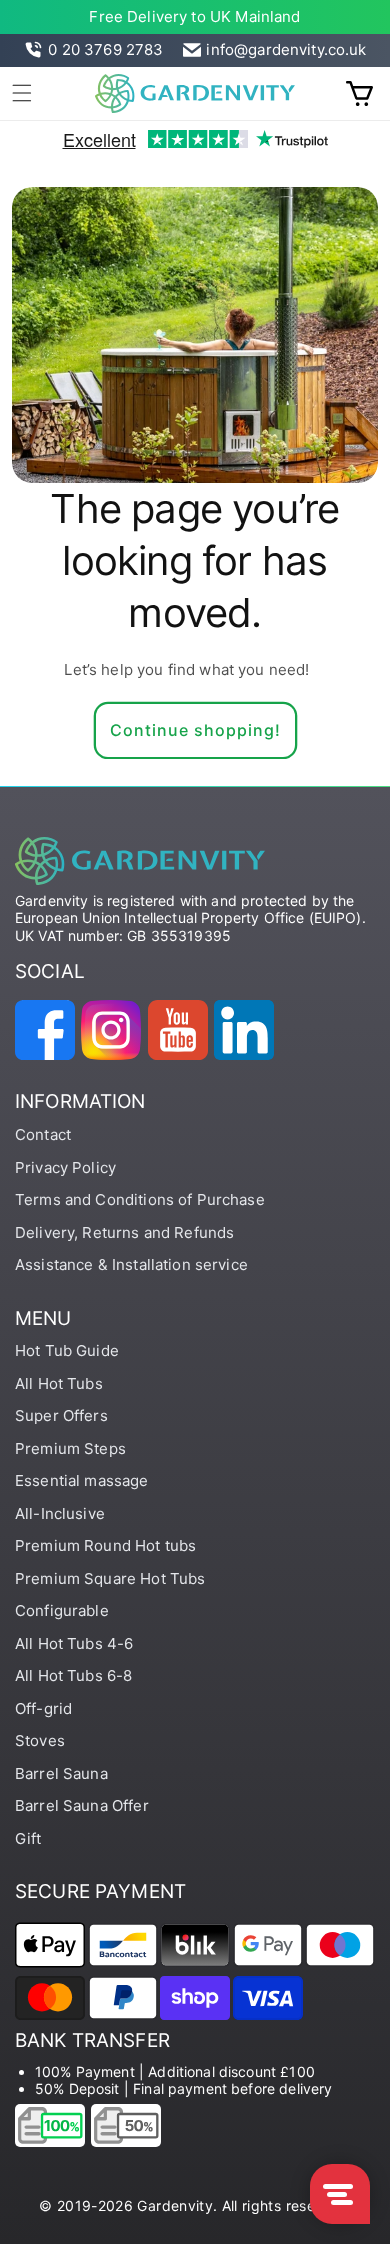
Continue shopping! (195, 730)
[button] (22, 93)
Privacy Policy (65, 1167)
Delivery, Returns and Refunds (124, 1232)
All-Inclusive (60, 1513)
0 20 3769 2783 (105, 49)
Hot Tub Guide (67, 1350)
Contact (43, 1134)
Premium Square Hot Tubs (110, 1578)
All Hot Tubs (59, 1383)
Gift (28, 1838)
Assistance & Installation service (131, 1264)
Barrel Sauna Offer (82, 1805)
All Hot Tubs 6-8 (73, 1675)
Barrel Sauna (61, 1773)
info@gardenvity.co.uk (286, 49)
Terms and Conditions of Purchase (140, 1199)
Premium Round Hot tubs (105, 1545)
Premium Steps (70, 1448)
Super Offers (61, 1415)
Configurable (62, 1610)
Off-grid (43, 1708)
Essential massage (82, 1480)
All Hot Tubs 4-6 (74, 1643)
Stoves (40, 1740)
